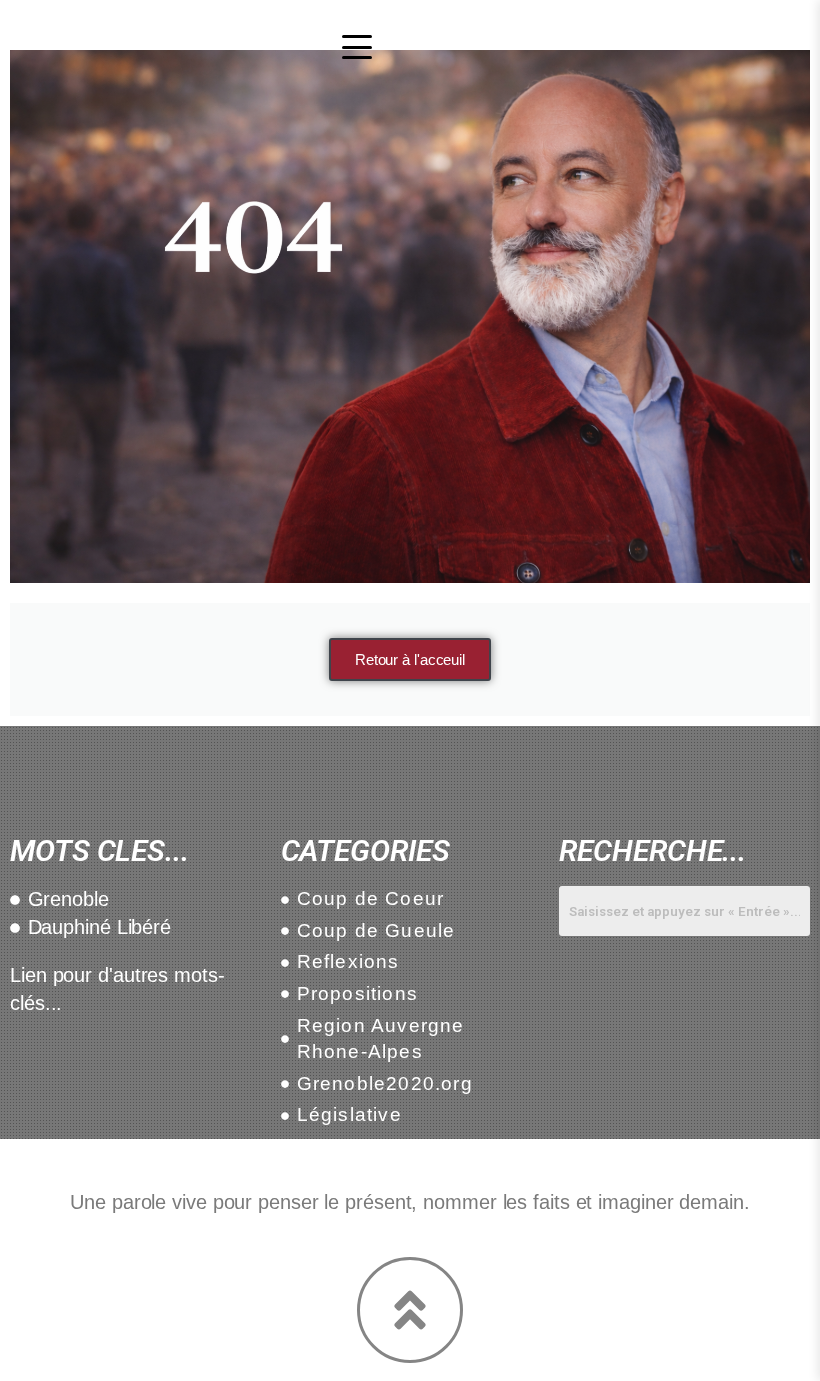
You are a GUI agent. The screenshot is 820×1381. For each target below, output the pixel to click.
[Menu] (357, 47)
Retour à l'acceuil (410, 659)
